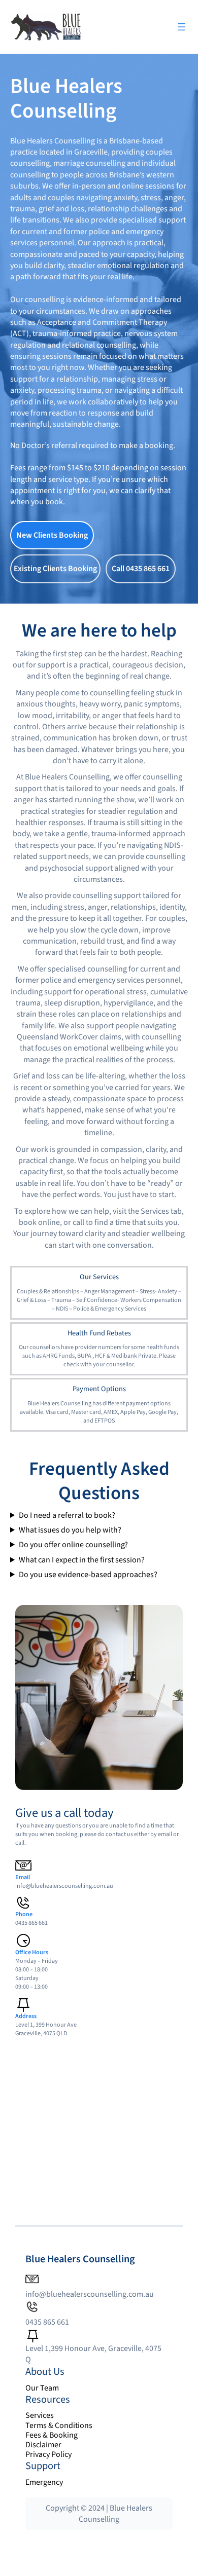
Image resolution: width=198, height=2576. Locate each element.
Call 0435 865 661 (141, 569)
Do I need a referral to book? (67, 1516)
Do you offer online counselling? (73, 1545)
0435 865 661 (47, 2322)
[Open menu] (182, 27)
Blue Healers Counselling (80, 2259)
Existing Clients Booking (55, 569)
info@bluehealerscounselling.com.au (64, 1886)
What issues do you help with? (70, 1530)
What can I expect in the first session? (82, 1560)
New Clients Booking (52, 535)
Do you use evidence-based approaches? (88, 1575)
